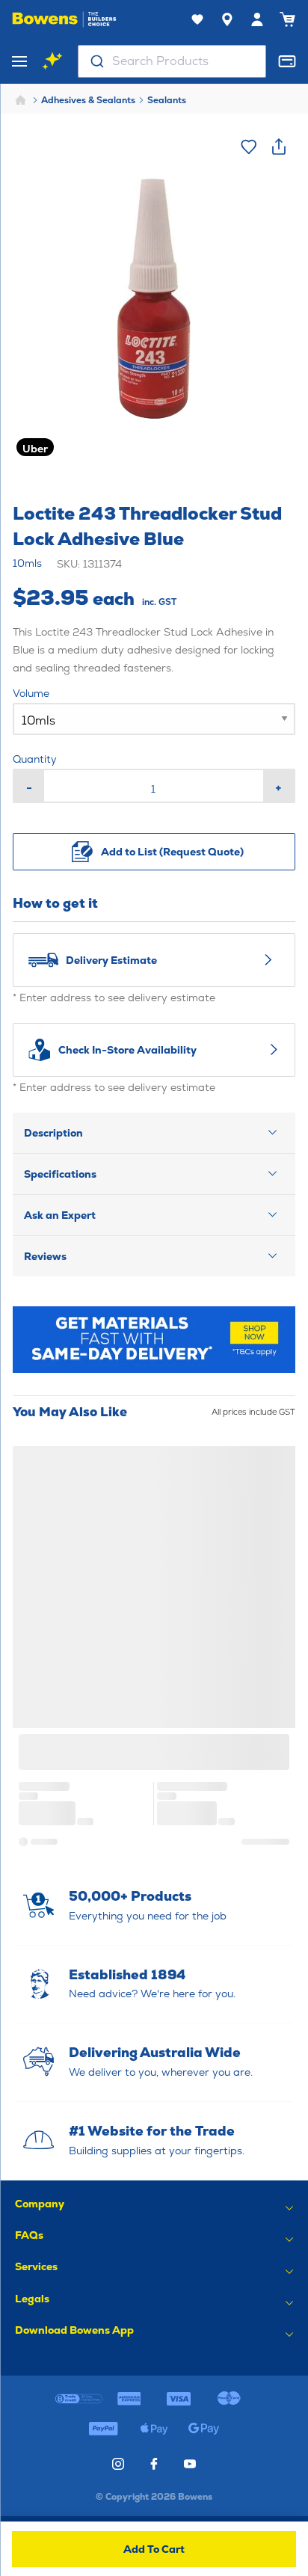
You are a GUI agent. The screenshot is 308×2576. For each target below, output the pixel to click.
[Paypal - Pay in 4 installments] (104, 2429)
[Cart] (287, 19)
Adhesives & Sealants (88, 100)
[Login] (257, 19)
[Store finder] (227, 19)
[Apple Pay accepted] (154, 2429)
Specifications (60, 1174)
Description (53, 1133)
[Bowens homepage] (64, 19)
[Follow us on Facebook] (154, 2464)
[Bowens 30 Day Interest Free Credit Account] (79, 2399)
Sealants (167, 100)
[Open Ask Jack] (52, 61)
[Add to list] (249, 147)
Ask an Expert (60, 1215)
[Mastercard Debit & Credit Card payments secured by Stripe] (229, 2399)
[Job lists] (197, 19)
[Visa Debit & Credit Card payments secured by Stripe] (179, 2399)
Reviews (45, 1256)
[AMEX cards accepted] (129, 2399)
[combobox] (172, 61)
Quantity (35, 759)
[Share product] (279, 147)
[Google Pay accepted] (204, 2429)
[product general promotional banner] (154, 1340)
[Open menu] (19, 61)
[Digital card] (287, 61)
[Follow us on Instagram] (118, 2464)
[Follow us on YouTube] (190, 2464)
